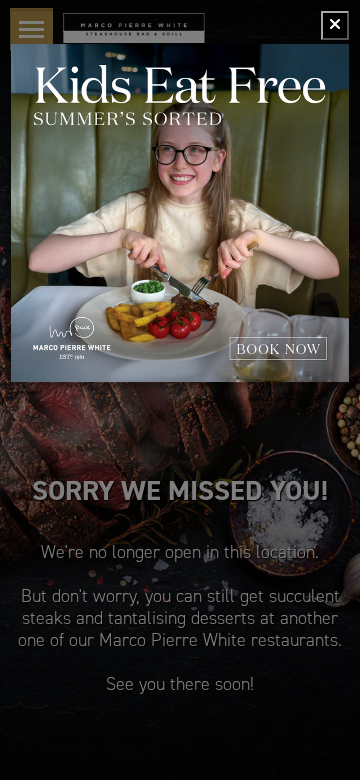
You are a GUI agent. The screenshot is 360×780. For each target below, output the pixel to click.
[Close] (335, 25)
